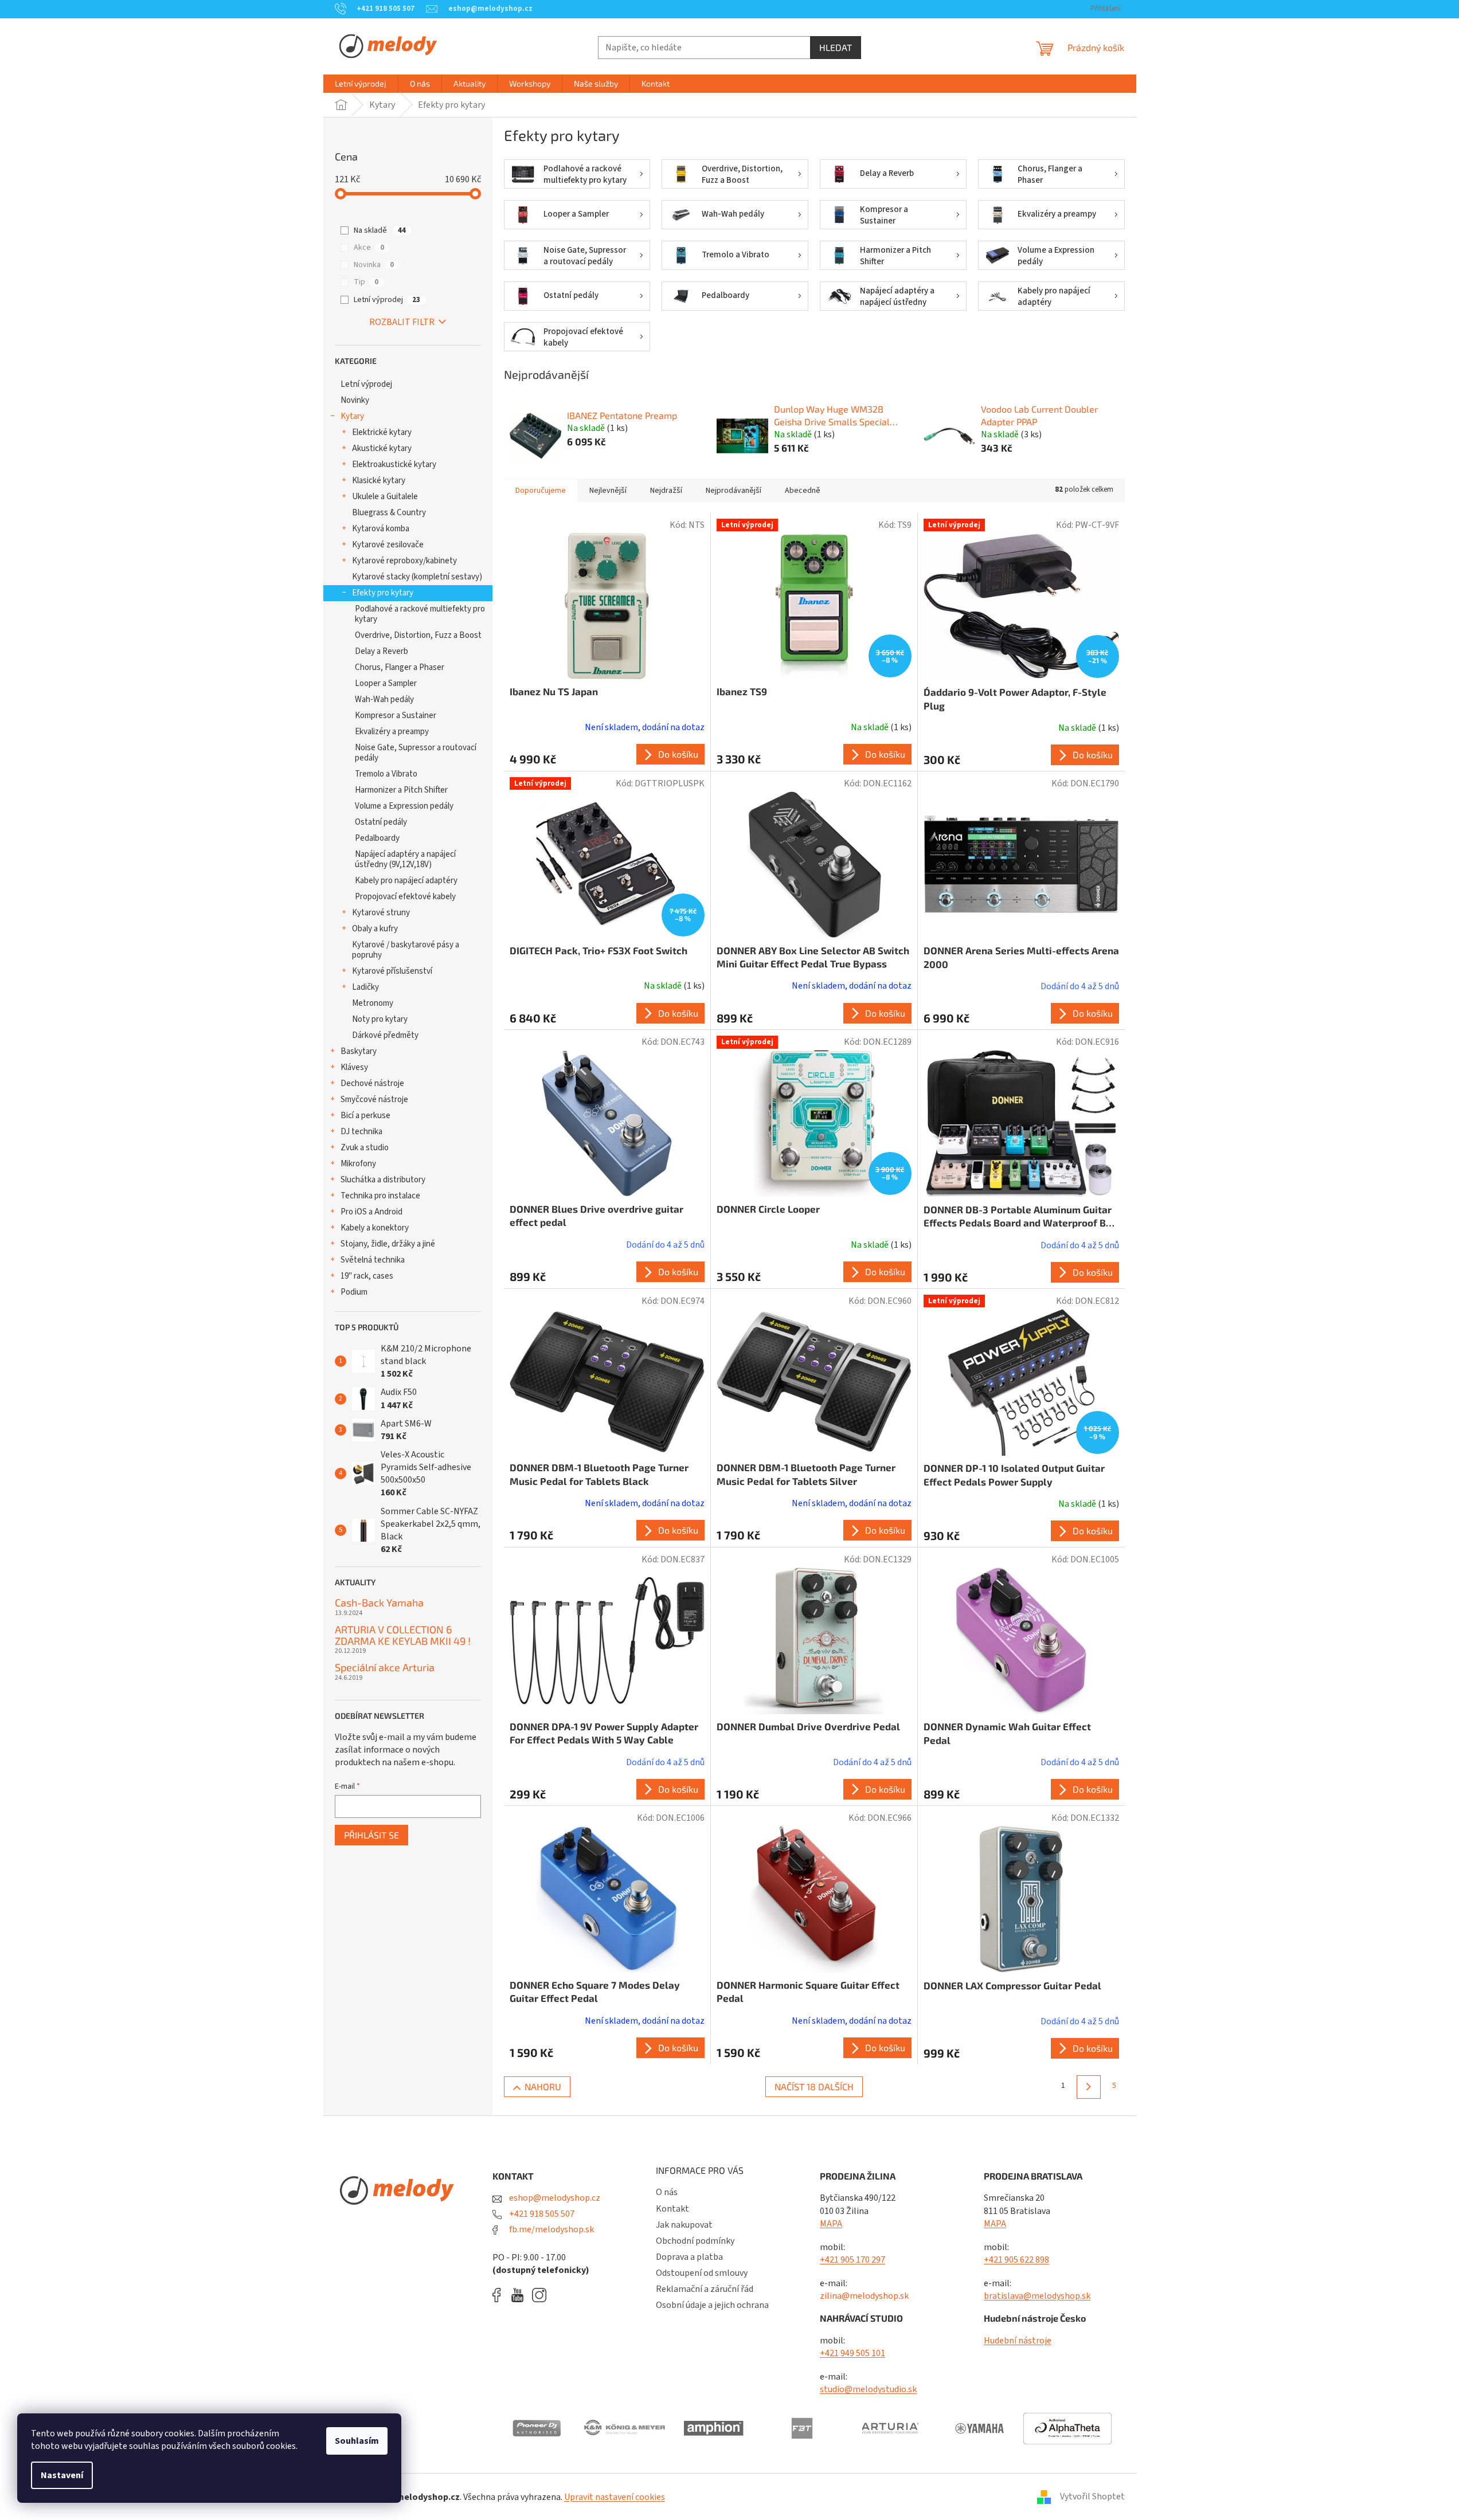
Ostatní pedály (381, 822)
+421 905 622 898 (1016, 2260)
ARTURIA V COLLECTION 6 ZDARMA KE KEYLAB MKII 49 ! (403, 1636)
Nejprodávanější (734, 491)
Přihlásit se (371, 1835)
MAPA (831, 2224)
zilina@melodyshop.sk (864, 2296)
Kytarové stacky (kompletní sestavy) (417, 577)
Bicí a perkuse (365, 1116)
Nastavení (62, 2475)
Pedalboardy (377, 838)
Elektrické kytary (382, 432)
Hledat (836, 47)
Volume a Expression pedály (404, 806)
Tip (366, 282)
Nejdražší (666, 491)
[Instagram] (539, 2295)
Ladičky (365, 987)
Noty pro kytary (380, 1019)
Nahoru (543, 2086)
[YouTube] (520, 2295)
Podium (354, 1292)
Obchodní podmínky (695, 2241)
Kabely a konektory (375, 1228)
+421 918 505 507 (541, 2214)
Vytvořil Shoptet (1092, 2497)
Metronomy (373, 1003)
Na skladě (380, 230)
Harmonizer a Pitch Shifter (401, 790)
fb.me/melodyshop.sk (551, 2229)
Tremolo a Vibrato (386, 774)
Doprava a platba (689, 2257)
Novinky (355, 400)
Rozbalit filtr (402, 322)
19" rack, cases (367, 1276)
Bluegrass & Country (389, 513)
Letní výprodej (387, 300)
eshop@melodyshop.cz (554, 2198)
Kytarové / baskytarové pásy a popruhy (406, 950)
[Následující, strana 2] (1088, 2087)
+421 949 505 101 (852, 2353)
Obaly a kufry (375, 929)
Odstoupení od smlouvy (702, 2273)
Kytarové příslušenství (392, 971)
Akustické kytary (382, 448)
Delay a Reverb (382, 651)
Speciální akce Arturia (385, 1668)
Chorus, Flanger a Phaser (400, 667)
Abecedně (803, 491)
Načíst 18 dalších (814, 2086)
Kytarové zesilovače (388, 545)
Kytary (352, 416)
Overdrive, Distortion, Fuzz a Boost (418, 635)
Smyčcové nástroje (374, 1100)
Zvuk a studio (365, 1148)
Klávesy (354, 1067)
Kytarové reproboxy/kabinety (404, 561)
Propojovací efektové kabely (405, 897)
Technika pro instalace (380, 1196)
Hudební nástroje (1018, 2341)
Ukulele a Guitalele (385, 497)
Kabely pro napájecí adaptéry (406, 881)
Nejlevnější (608, 491)
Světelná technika (373, 1260)
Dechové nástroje (372, 1083)
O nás (667, 2192)
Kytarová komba (381, 529)
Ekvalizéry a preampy (392, 732)
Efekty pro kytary (383, 593)
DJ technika (361, 1132)
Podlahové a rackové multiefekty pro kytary (420, 614)
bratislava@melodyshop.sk (1037, 2296)
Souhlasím (357, 2441)
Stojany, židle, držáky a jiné (388, 1244)
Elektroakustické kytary (394, 465)
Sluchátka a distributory (383, 1180)
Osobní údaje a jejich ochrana (712, 2305)
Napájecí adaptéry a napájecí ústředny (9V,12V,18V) (405, 859)
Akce (369, 248)
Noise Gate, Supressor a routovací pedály (416, 753)
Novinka (374, 265)
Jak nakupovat (684, 2225)
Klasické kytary (379, 481)
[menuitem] (361, 84)
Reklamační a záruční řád (705, 2289)
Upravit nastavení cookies (615, 2497)
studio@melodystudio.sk (868, 2389)
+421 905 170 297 (852, 2260)
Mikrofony (358, 1164)
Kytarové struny (381, 913)
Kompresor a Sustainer (396, 716)
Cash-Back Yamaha (379, 1603)
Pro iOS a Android (371, 1212)
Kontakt (672, 2209)
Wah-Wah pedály (384, 699)
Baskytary (359, 1051)
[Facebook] (500, 2295)
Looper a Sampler (386, 683)
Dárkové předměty (385, 1035)
